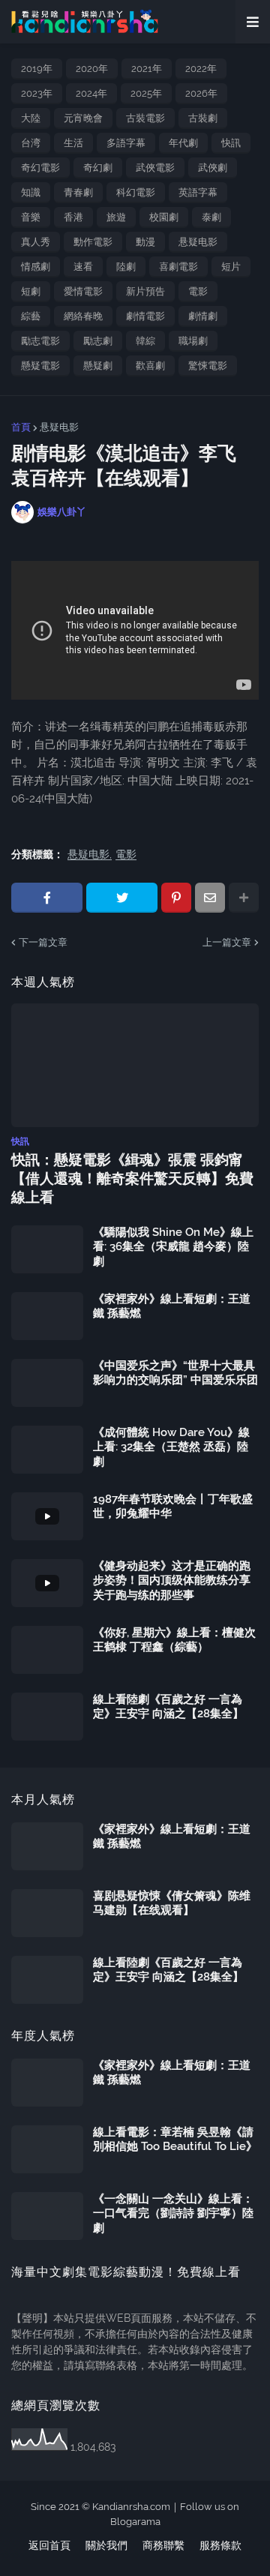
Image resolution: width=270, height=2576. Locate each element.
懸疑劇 (98, 366)
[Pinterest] (176, 898)
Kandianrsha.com (131, 2507)
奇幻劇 (98, 168)
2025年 (146, 93)
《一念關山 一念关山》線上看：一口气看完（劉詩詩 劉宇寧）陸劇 (173, 2213)
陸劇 (126, 267)
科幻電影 (136, 192)
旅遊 (116, 217)
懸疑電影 (40, 366)
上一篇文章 (227, 942)
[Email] (210, 898)
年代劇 (183, 143)
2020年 (92, 69)
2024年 (91, 93)
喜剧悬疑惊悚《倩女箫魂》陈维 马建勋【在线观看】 (172, 1903)
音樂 (31, 217)
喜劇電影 (178, 267)
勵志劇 (98, 341)
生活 (73, 143)
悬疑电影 (198, 242)
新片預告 (145, 291)
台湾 (31, 143)
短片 (231, 267)
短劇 (31, 291)
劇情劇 (203, 316)
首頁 (21, 427)
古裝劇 (203, 118)
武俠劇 (213, 168)
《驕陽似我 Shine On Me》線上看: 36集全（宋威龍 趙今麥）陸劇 (173, 1247)
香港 (73, 217)
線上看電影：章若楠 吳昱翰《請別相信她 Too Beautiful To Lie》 (175, 2140)
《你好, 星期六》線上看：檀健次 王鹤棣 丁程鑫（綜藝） (174, 1640)
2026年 (201, 93)
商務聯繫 (163, 2545)
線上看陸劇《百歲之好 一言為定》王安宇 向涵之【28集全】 (168, 1707)
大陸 (31, 118)
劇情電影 (145, 316)
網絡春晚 (83, 316)
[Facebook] (47, 898)
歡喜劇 (150, 366)
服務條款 (220, 2545)
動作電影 (93, 242)
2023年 (37, 93)
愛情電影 (83, 291)
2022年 (201, 69)
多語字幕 (126, 143)
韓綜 (145, 341)
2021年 (147, 69)
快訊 (231, 143)
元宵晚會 (83, 118)
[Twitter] (122, 898)
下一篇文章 (43, 942)
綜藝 (31, 316)
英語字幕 (198, 192)
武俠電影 (155, 168)
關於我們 (106, 2545)
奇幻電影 (40, 168)
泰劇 (211, 217)
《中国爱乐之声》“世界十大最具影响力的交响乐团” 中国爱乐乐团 (175, 1373)
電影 (198, 291)
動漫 (145, 242)
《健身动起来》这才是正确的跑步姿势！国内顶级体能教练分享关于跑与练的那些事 (172, 1580)
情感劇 (36, 267)
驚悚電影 (208, 366)
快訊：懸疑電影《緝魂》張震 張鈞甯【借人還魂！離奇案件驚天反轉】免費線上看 (132, 1178)
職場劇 (193, 341)
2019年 (37, 69)
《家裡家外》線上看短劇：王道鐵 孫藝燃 (172, 1306)
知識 (31, 192)
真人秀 (36, 242)
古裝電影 (145, 118)
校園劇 (164, 217)
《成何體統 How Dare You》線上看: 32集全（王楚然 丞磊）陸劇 (171, 1447)
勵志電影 (40, 341)
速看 (83, 267)
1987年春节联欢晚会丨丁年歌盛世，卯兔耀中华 (173, 1507)
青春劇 (78, 192)
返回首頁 (49, 2545)
